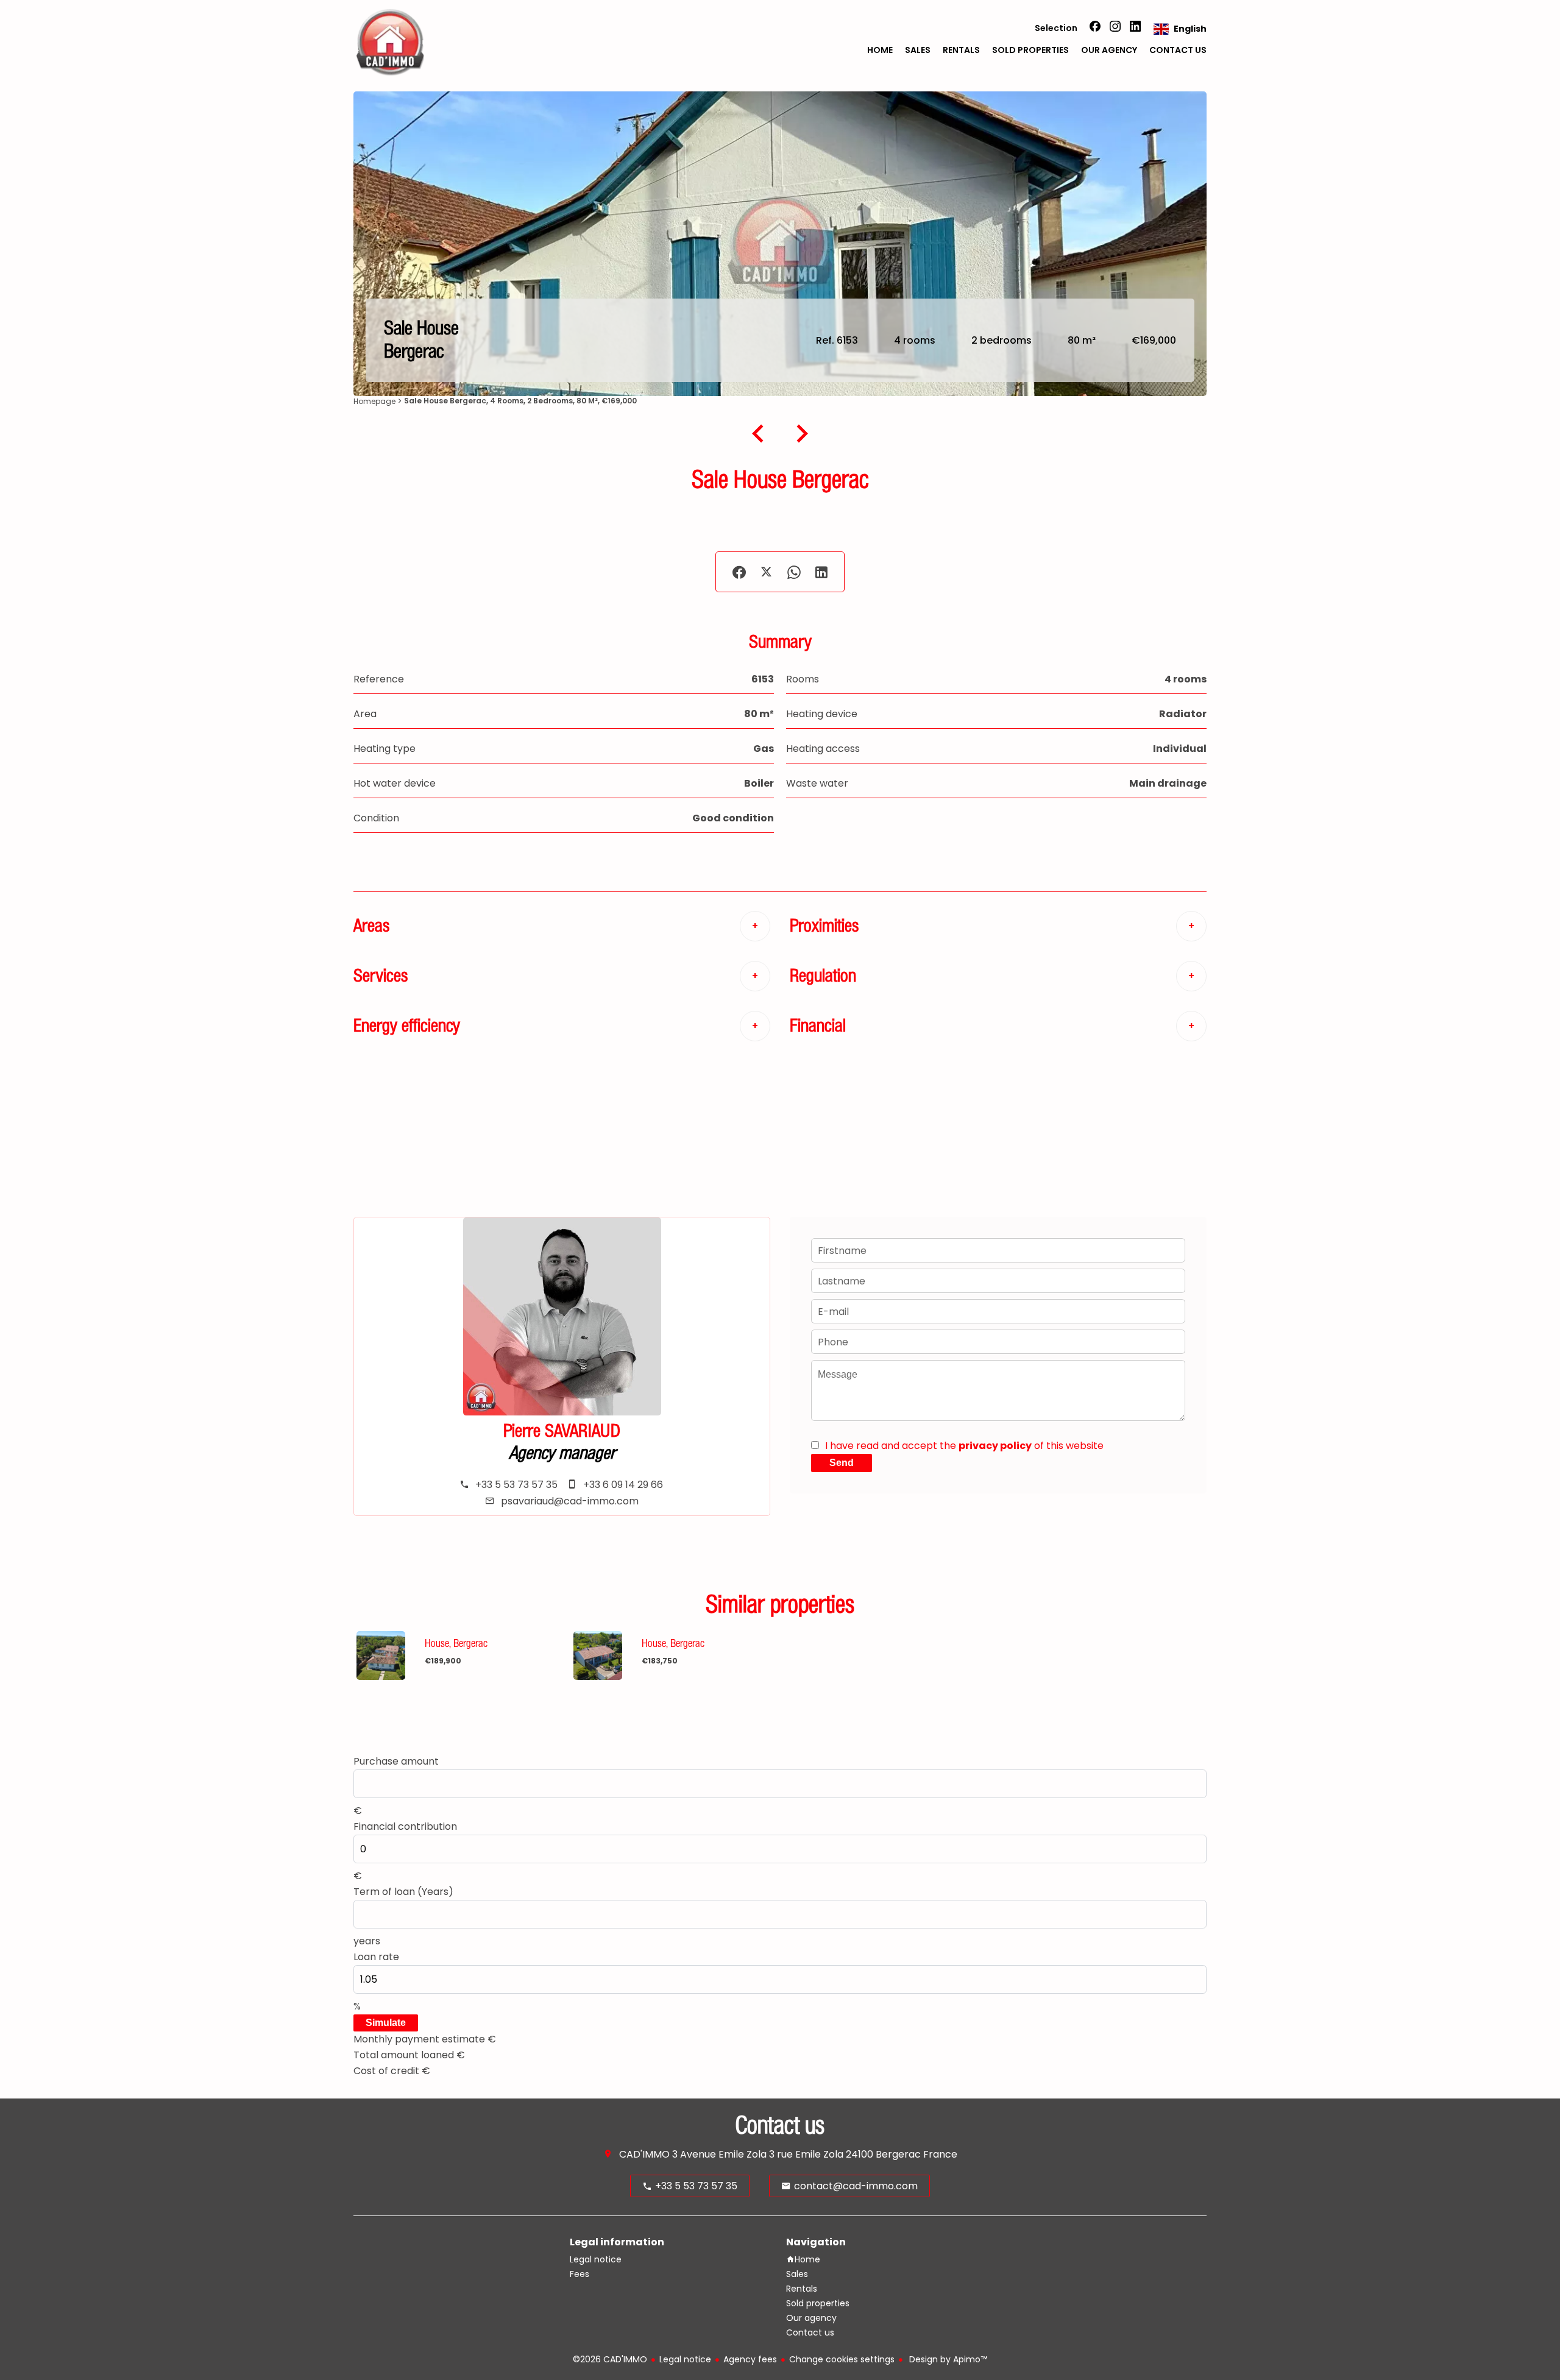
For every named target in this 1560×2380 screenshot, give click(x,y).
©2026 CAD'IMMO (610, 2359)
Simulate (386, 2023)
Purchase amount (396, 1761)
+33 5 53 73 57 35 (516, 1485)
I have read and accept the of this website (964, 1446)
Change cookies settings (842, 2359)
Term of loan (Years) (403, 1892)
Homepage (374, 401)
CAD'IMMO (644, 2154)
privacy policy (995, 1446)
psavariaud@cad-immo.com (570, 1501)
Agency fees (750, 2359)
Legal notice (685, 2359)
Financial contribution (405, 1826)
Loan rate (376, 1957)
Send (842, 1463)
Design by (947, 2359)
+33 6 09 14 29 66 (623, 1485)
